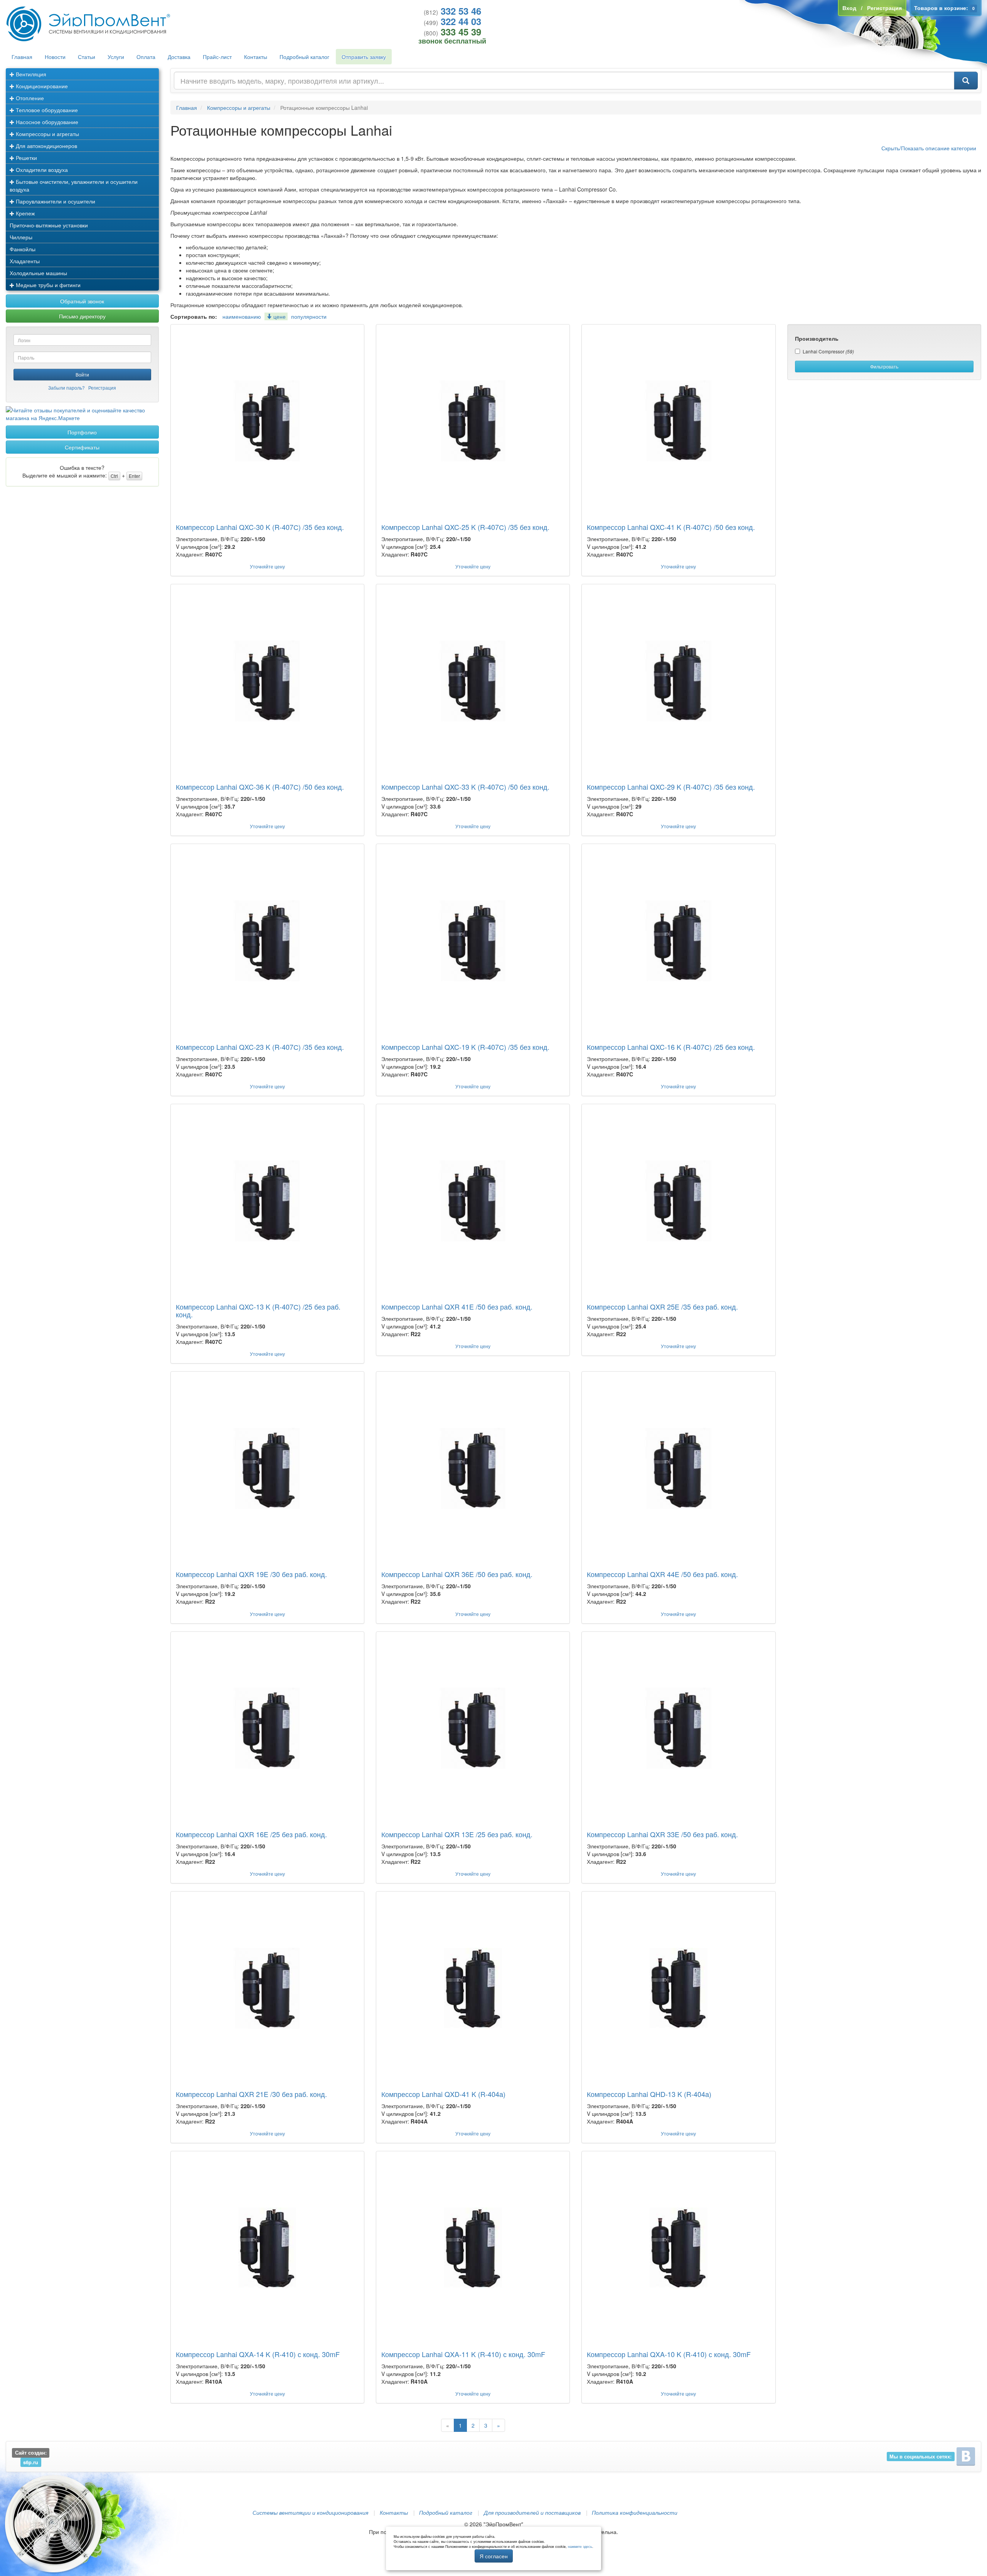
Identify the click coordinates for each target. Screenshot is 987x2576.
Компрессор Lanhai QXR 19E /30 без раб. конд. (251, 1574)
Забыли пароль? (67, 388)
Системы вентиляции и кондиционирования (310, 2512)
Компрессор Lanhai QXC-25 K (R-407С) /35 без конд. (465, 527)
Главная (22, 57)
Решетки (26, 158)
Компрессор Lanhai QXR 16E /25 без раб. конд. (251, 1834)
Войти (82, 374)
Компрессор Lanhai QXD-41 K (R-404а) (443, 2094)
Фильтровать (884, 366)
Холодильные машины (38, 273)
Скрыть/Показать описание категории (929, 148)
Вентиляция (30, 74)
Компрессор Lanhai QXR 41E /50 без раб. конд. (457, 1306)
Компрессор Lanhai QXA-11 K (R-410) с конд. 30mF (463, 2354)
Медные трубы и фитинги (47, 285)
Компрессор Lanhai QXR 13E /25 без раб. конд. (457, 1834)
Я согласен (494, 2556)
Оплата (146, 57)
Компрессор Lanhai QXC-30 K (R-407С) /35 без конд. (260, 527)
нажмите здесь (580, 2547)
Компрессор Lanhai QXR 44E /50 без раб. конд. (662, 1574)
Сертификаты (82, 447)
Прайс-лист (217, 57)
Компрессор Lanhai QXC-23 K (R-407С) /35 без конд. (260, 1047)
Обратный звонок (82, 301)
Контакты (256, 57)
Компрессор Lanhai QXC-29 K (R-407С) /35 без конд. (671, 787)
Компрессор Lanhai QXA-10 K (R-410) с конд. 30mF (669, 2354)
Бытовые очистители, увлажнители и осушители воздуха (74, 185)
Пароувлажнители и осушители (55, 201)
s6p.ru (31, 2462)
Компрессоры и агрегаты (47, 134)
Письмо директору (82, 316)
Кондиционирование (41, 86)
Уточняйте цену (267, 566)
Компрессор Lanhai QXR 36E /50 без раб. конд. (457, 1574)
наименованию (242, 316)
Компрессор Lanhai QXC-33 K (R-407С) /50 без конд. (465, 787)
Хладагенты (25, 261)
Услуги (116, 57)
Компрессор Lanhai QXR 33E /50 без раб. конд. (662, 1834)
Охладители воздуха (41, 170)
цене (279, 316)
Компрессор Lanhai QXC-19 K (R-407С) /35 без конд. (465, 1047)
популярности (309, 316)
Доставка (179, 57)
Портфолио (82, 432)
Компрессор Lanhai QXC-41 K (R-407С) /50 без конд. (671, 527)
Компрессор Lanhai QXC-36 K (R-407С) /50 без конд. (260, 787)
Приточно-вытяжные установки (49, 225)
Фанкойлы (23, 249)
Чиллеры (21, 237)
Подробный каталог (304, 57)
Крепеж (24, 213)
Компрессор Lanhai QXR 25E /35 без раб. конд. (662, 1306)
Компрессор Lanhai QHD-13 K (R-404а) (649, 2094)
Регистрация (102, 388)
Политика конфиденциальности (635, 2512)
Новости (55, 57)
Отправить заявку (364, 57)
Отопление (29, 98)
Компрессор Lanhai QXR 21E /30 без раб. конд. (251, 2094)
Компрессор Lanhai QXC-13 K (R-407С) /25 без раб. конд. (258, 1310)
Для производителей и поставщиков (532, 2512)
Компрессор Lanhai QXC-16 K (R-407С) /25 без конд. (671, 1047)
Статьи (87, 57)
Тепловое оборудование (46, 110)
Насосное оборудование (46, 122)
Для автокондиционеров (46, 146)
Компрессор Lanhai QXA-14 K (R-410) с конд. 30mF (258, 2354)
